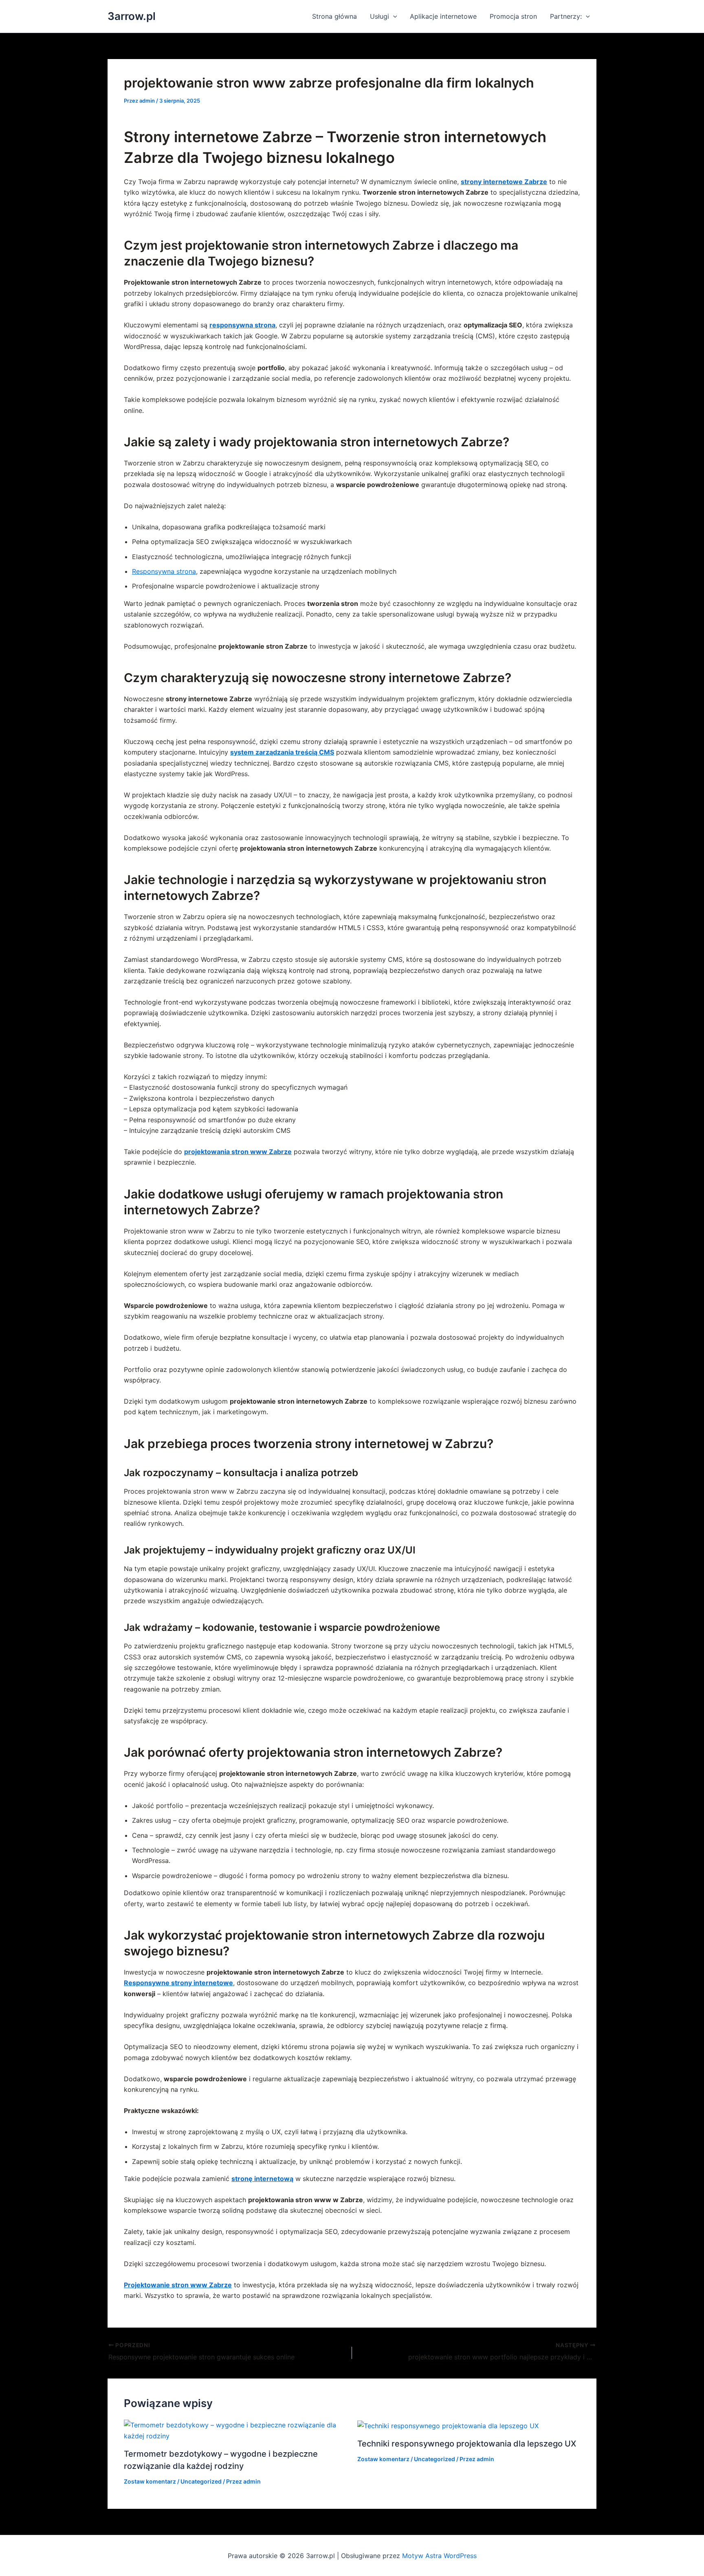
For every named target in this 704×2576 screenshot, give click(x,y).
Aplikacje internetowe (443, 16)
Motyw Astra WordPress (439, 2556)
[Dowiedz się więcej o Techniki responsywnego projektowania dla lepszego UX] (448, 2425)
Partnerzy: (566, 16)
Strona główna (334, 16)
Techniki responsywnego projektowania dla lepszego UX (467, 2444)
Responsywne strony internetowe (178, 1983)
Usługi (379, 16)
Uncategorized (201, 2481)
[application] (393, 16)
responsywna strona (242, 325)
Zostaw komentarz (150, 2481)
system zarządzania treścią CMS (282, 752)
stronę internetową (262, 2179)
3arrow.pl (132, 16)
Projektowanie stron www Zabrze (178, 2285)
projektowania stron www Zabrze (238, 1152)
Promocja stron (513, 16)
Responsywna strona (164, 571)
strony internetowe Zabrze (504, 182)
